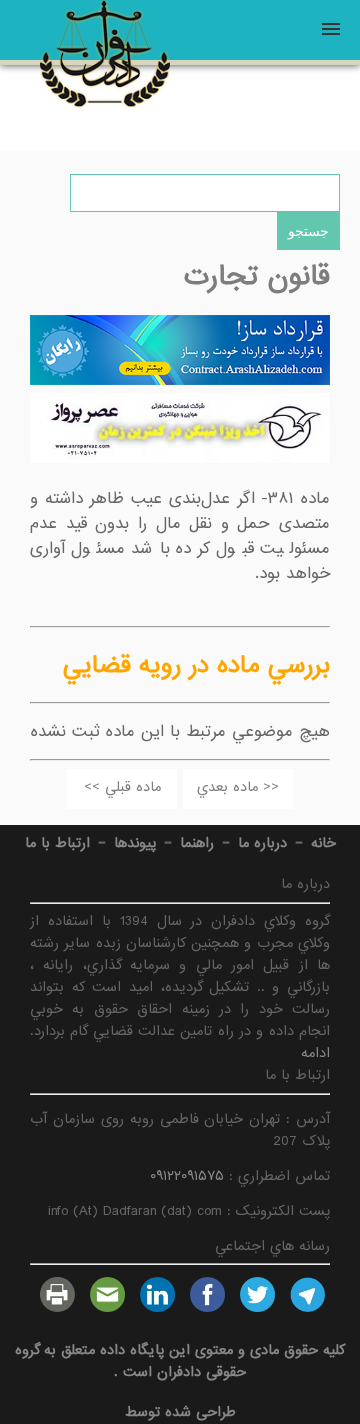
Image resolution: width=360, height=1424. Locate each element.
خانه (323, 843)
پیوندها (135, 843)
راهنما (197, 843)
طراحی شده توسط (180, 1412)
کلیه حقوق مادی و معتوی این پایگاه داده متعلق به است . (180, 1361)
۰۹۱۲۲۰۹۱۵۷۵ (187, 1176)
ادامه (315, 1053)
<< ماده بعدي (238, 787)
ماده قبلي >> (122, 787)
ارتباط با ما (57, 843)
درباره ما (262, 843)
